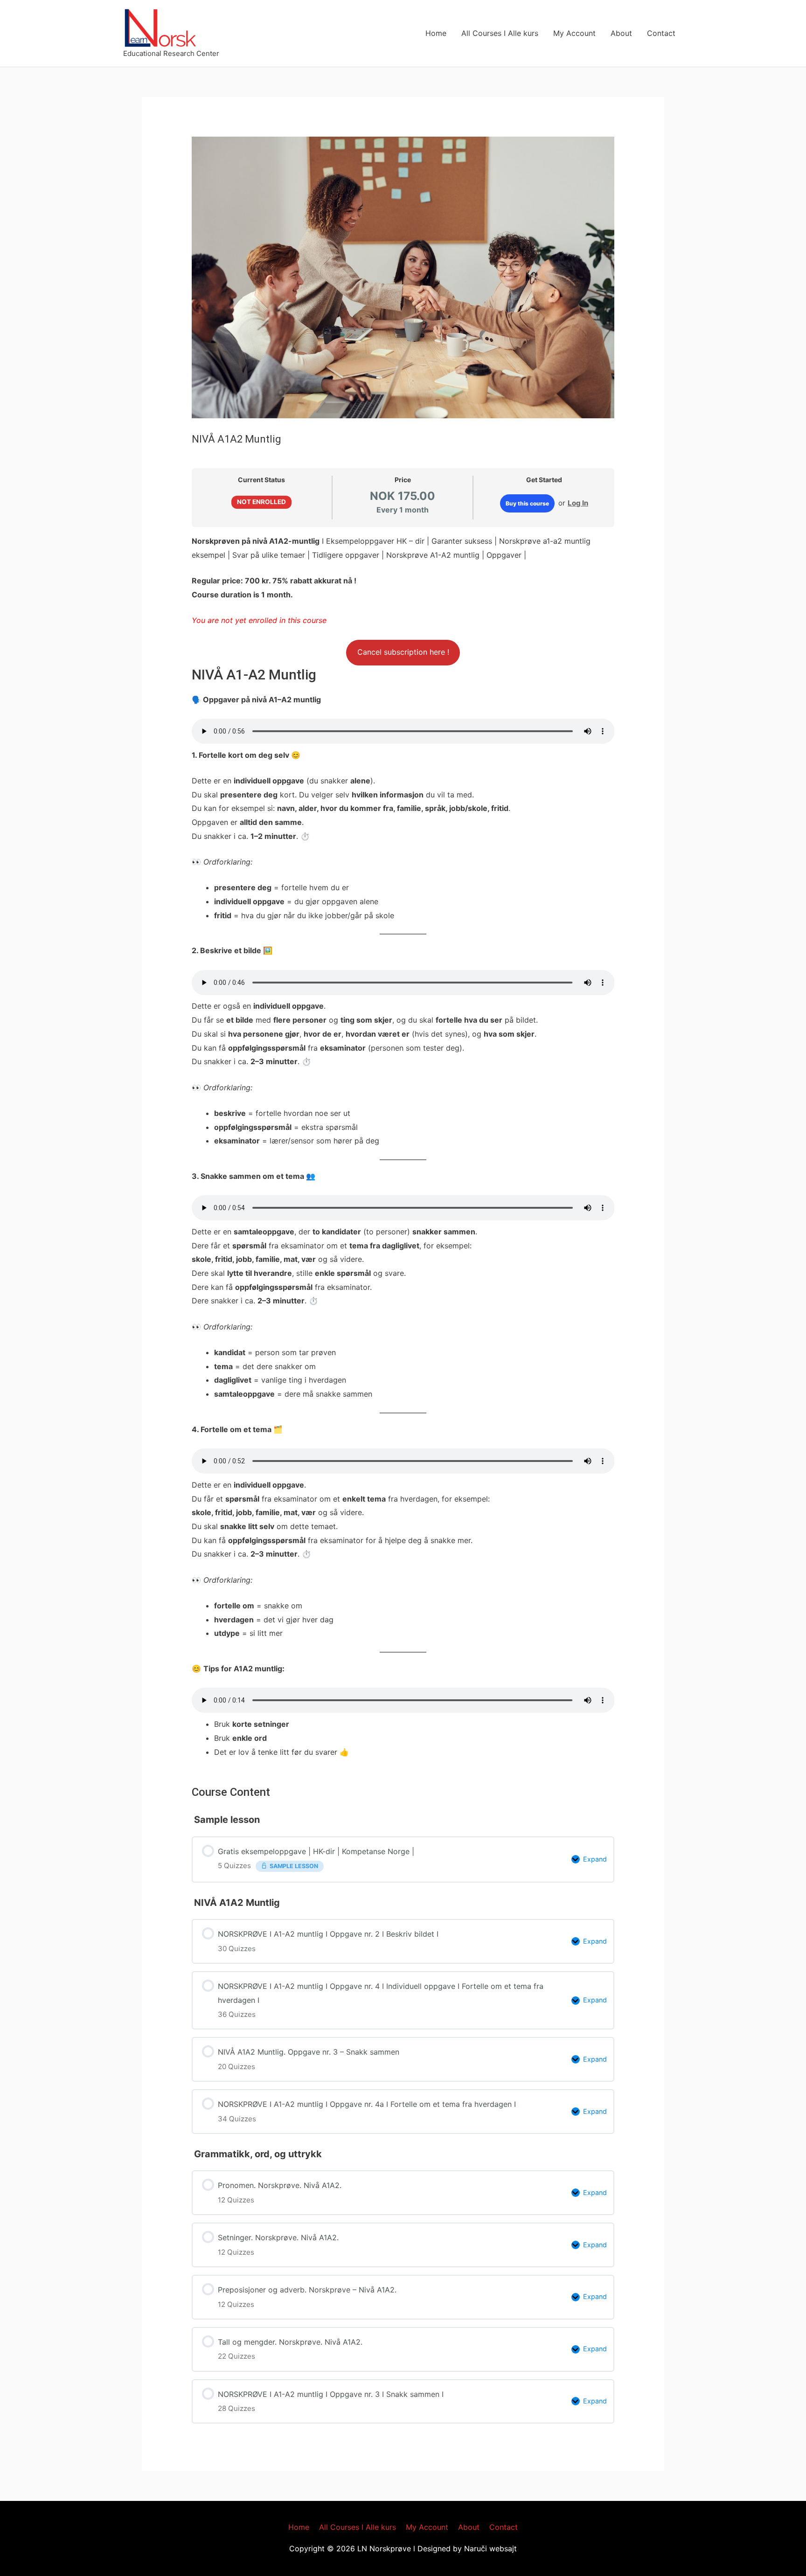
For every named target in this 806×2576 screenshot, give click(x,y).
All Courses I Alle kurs (500, 33)
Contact (661, 33)
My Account (574, 33)
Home (436, 33)
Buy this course (527, 503)
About (621, 33)
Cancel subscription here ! (403, 652)
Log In (578, 503)
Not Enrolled (261, 502)
